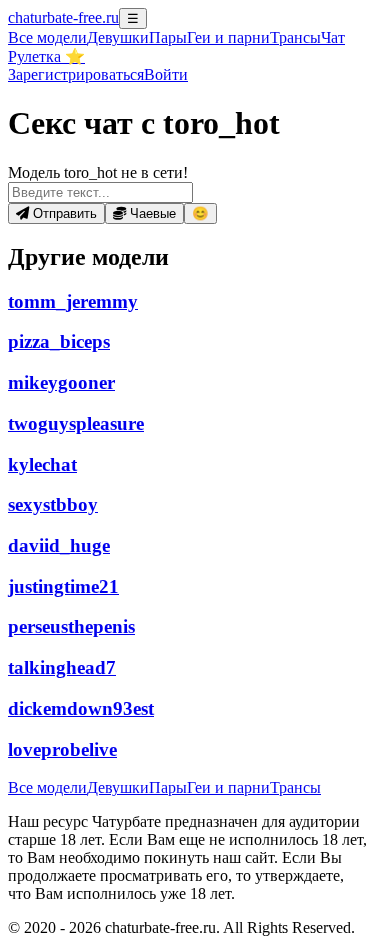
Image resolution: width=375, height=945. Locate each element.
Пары (168, 37)
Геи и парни (228, 787)
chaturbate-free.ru (63, 17)
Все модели (47, 787)
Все (47, 37)
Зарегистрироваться (76, 74)
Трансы (295, 37)
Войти (166, 74)
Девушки (118, 37)
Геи (228, 37)
